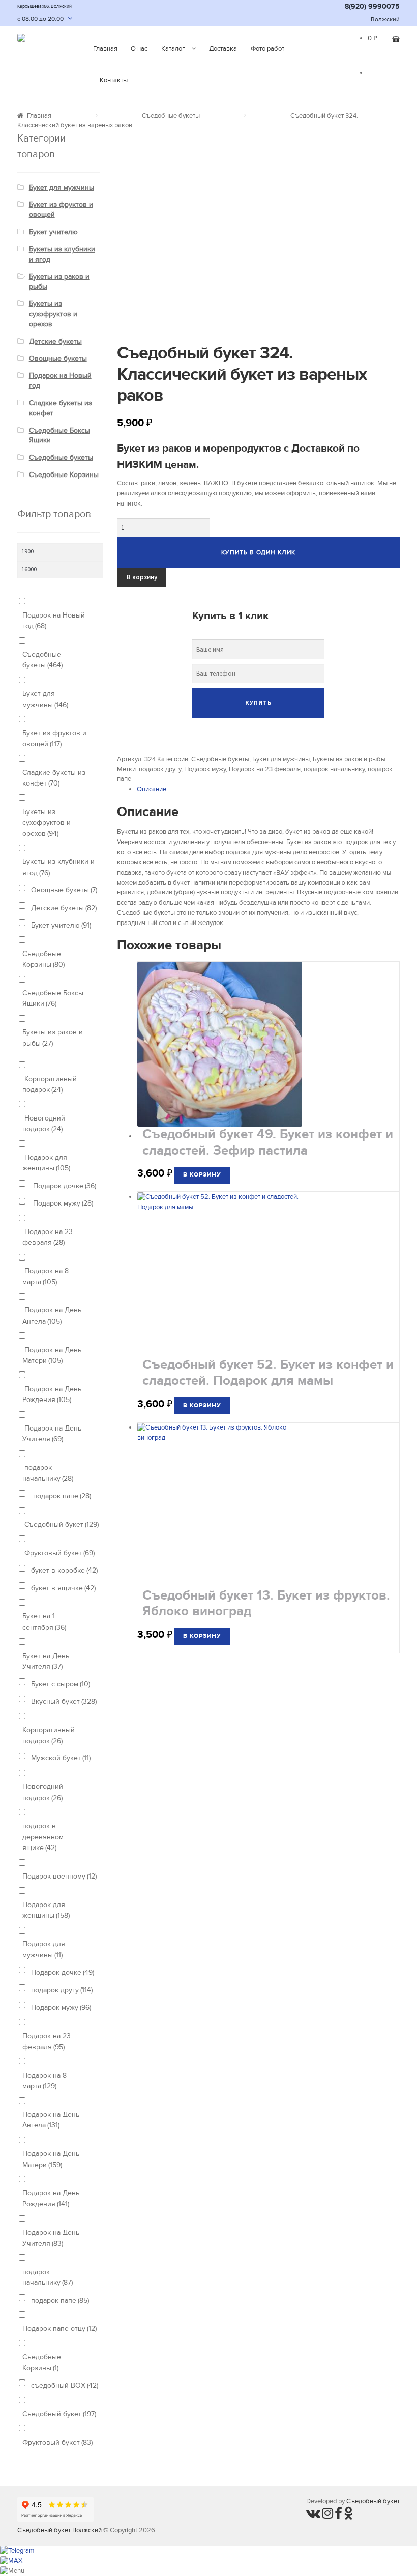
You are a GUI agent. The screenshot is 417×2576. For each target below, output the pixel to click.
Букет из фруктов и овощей (54, 738)
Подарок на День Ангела (52, 1315)
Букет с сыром (61, 1684)
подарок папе (61, 1496)
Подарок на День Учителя (52, 1434)
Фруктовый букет (58, 1553)
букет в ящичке (63, 1588)
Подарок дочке (64, 1186)
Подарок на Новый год (54, 621)
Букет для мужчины (281, 759)
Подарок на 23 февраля (265, 769)
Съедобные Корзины (64, 475)
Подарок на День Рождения (52, 1394)
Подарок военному (59, 1876)
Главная (105, 49)
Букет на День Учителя (46, 1661)
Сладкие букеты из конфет (54, 778)
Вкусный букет (64, 1702)
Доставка (223, 49)
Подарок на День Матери (52, 1355)
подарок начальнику (334, 769)
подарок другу (160, 769)
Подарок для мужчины (44, 1949)
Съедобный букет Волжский (59, 2530)
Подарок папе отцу (59, 2328)
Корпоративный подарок (50, 1084)
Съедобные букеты (171, 116)
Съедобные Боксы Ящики (53, 998)
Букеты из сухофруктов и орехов (53, 314)
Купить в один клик (258, 552)
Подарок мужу (205, 769)
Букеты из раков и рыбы (349, 759)
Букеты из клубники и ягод (58, 867)
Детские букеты (55, 341)
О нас (139, 49)
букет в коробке (64, 1570)
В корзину (142, 577)
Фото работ (267, 49)
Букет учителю (53, 232)
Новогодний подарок (44, 1124)
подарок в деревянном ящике (43, 1837)
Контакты (114, 80)
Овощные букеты (58, 359)
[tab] (268, 790)
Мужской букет (61, 1758)
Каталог (173, 49)
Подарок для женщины (46, 1163)
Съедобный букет (61, 1524)
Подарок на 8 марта (46, 1276)
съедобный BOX (65, 2385)
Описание (152, 789)
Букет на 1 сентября (44, 1621)
